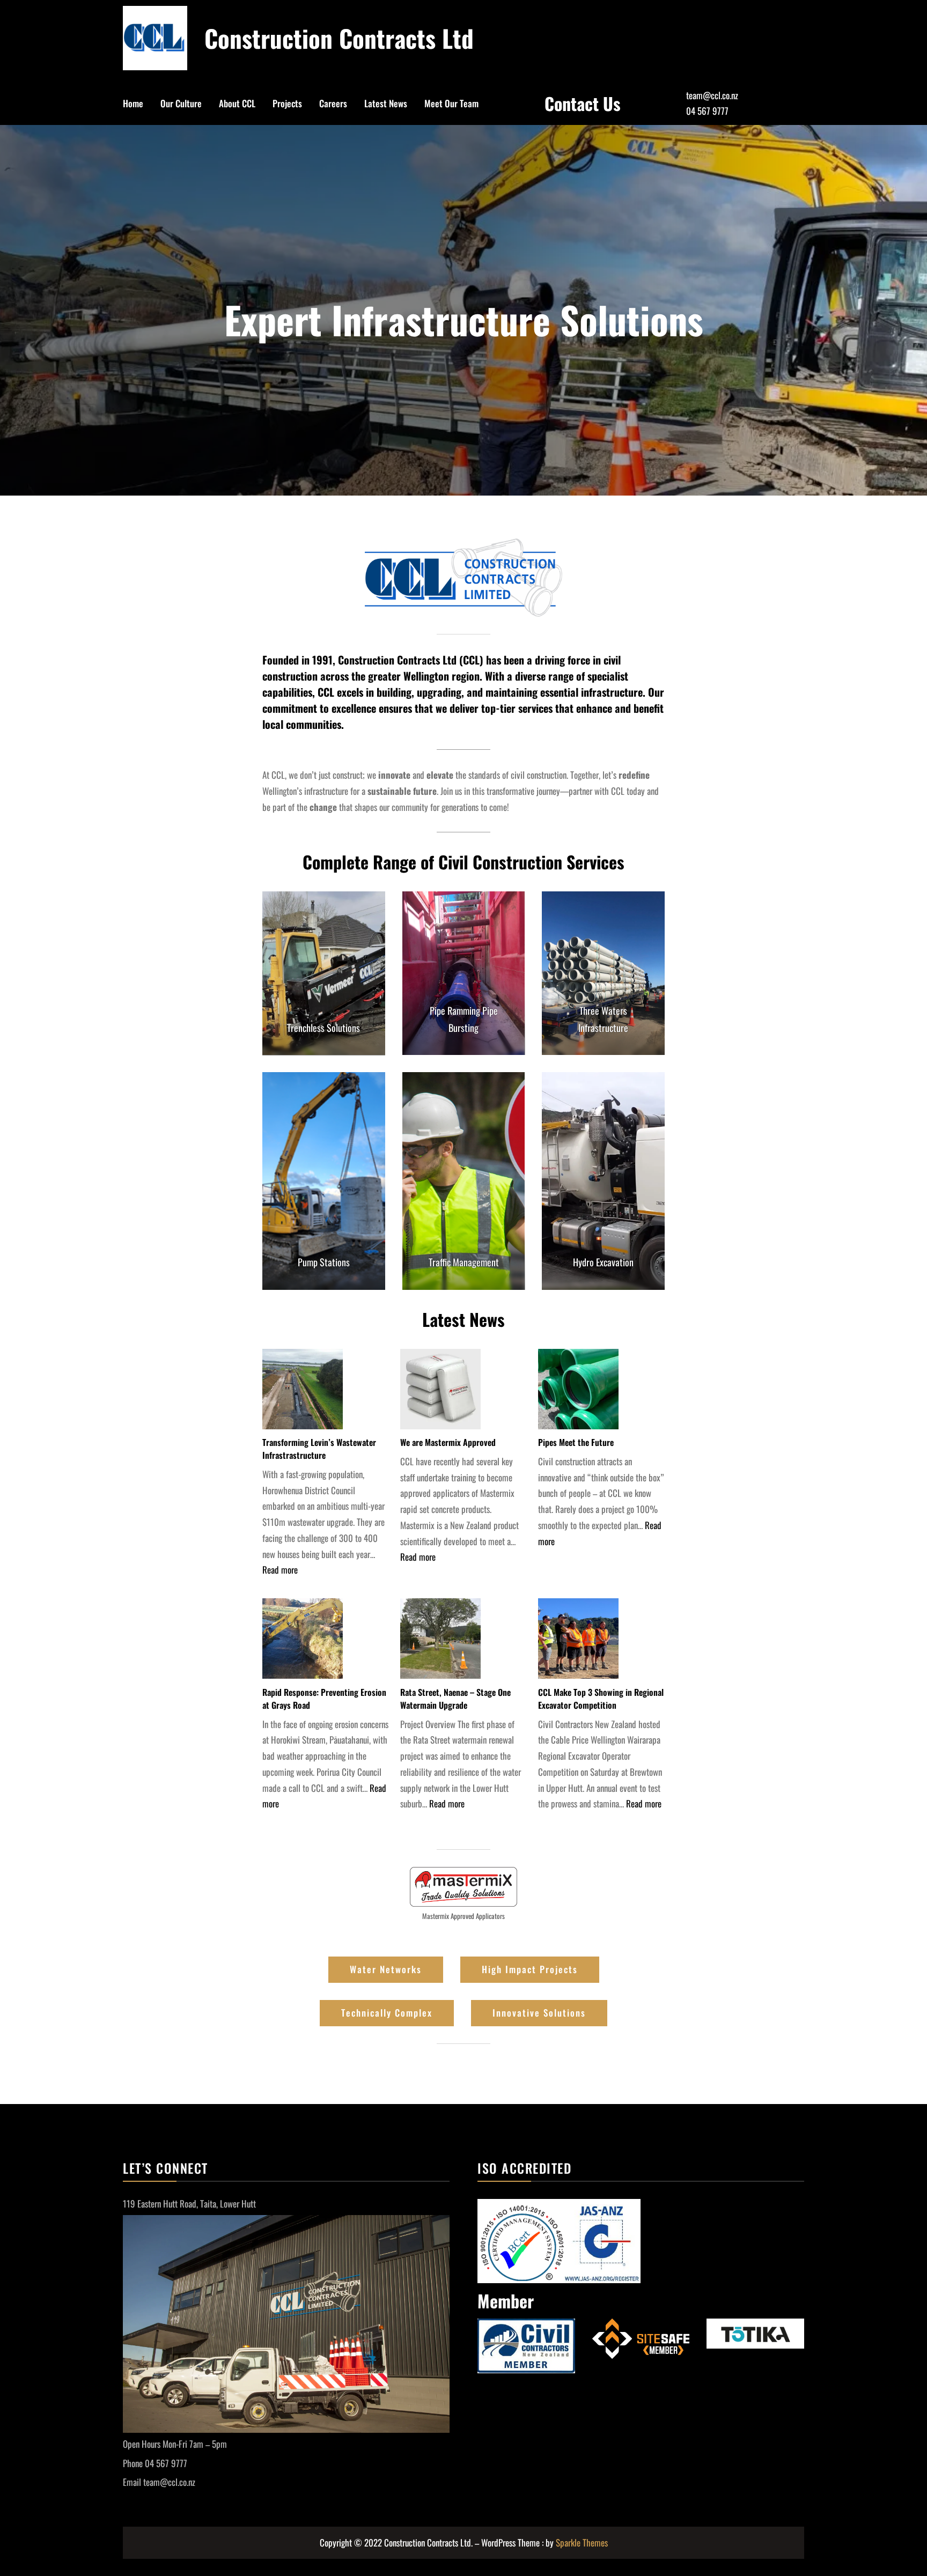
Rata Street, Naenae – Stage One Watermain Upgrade (455, 1699)
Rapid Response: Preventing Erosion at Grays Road (324, 1699)
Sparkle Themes (582, 2542)
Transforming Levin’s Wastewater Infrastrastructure (319, 1449)
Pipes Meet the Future (576, 1442)
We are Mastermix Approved (448, 1442)
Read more (280, 1570)
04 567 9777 (707, 111)
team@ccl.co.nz (712, 95)
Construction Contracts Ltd (339, 38)
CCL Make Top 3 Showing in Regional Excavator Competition (601, 1699)
